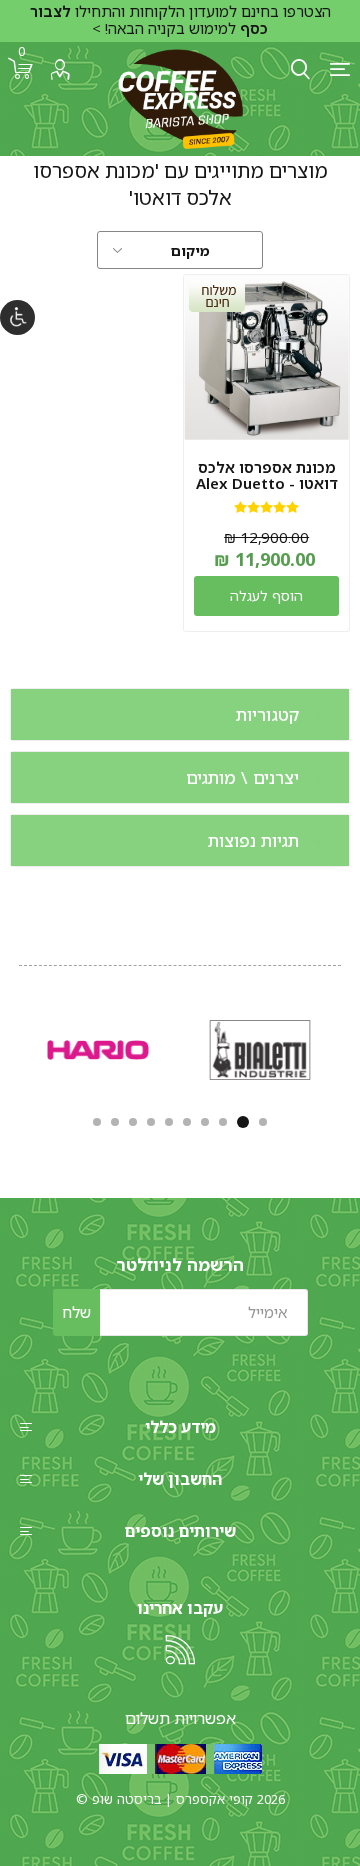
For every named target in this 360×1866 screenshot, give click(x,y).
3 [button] (223, 1122)
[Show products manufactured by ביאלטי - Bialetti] (260, 1049)
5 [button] (187, 1122)
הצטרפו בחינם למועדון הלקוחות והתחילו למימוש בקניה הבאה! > (180, 20)
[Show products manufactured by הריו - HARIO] (98, 1049)
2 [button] (243, 1122)
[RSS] (180, 1650)
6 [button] (169, 1122)
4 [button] (205, 1122)
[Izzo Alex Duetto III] (266, 357)
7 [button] (151, 1122)
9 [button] (115, 1122)
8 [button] (133, 1122)
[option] (260, 1049)
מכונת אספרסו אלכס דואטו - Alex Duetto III (267, 483)
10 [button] (97, 1122)
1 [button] (263, 1122)
